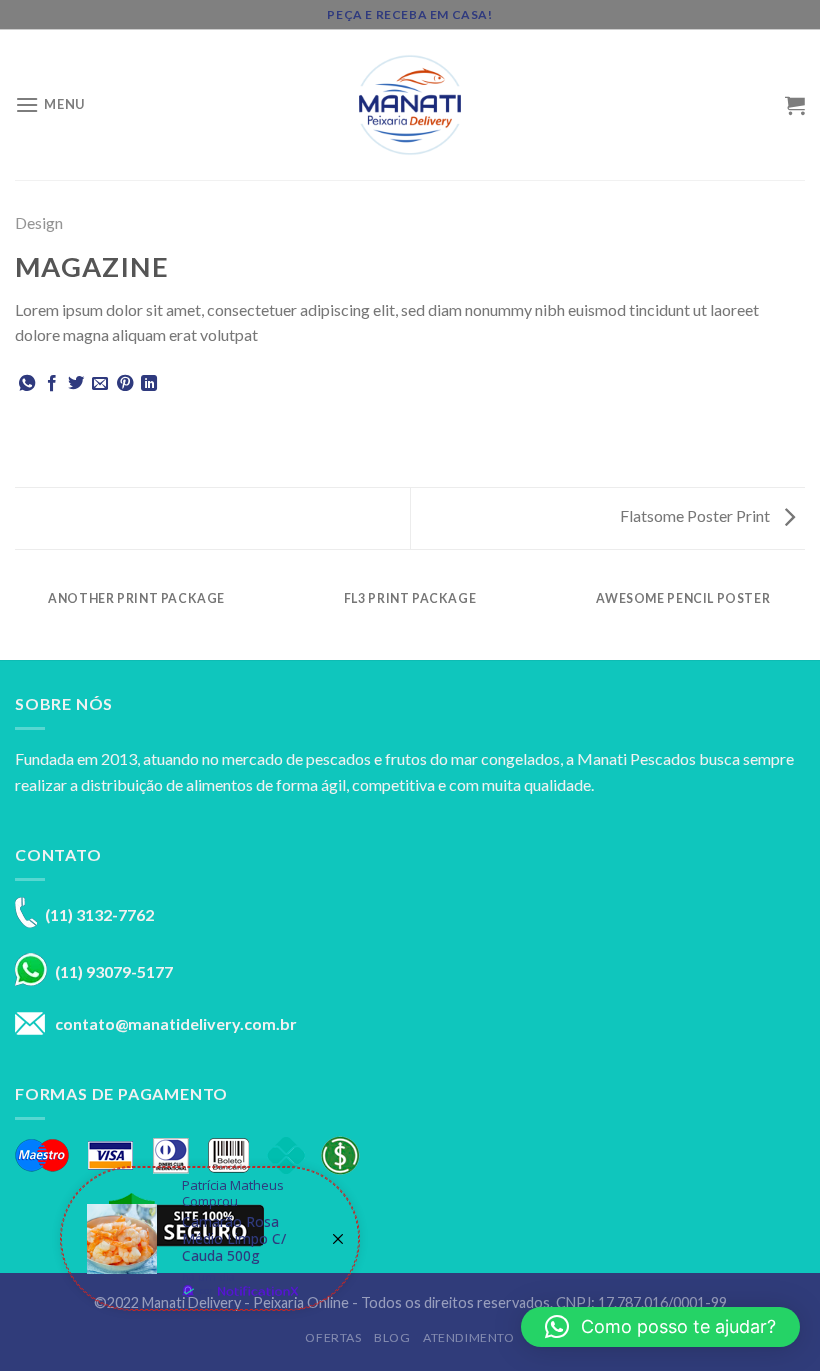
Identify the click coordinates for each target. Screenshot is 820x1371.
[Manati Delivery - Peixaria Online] (410, 105)
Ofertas (333, 1337)
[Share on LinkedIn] (149, 384)
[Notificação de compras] (210, 1238)
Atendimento (469, 1337)
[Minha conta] (761, 105)
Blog (392, 1337)
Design (39, 222)
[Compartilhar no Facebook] (52, 384)
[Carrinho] (795, 105)
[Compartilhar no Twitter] (76, 384)
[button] (660, 1327)
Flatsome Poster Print (696, 515)
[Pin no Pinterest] (125, 384)
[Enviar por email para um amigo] (100, 384)
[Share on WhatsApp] (27, 384)
